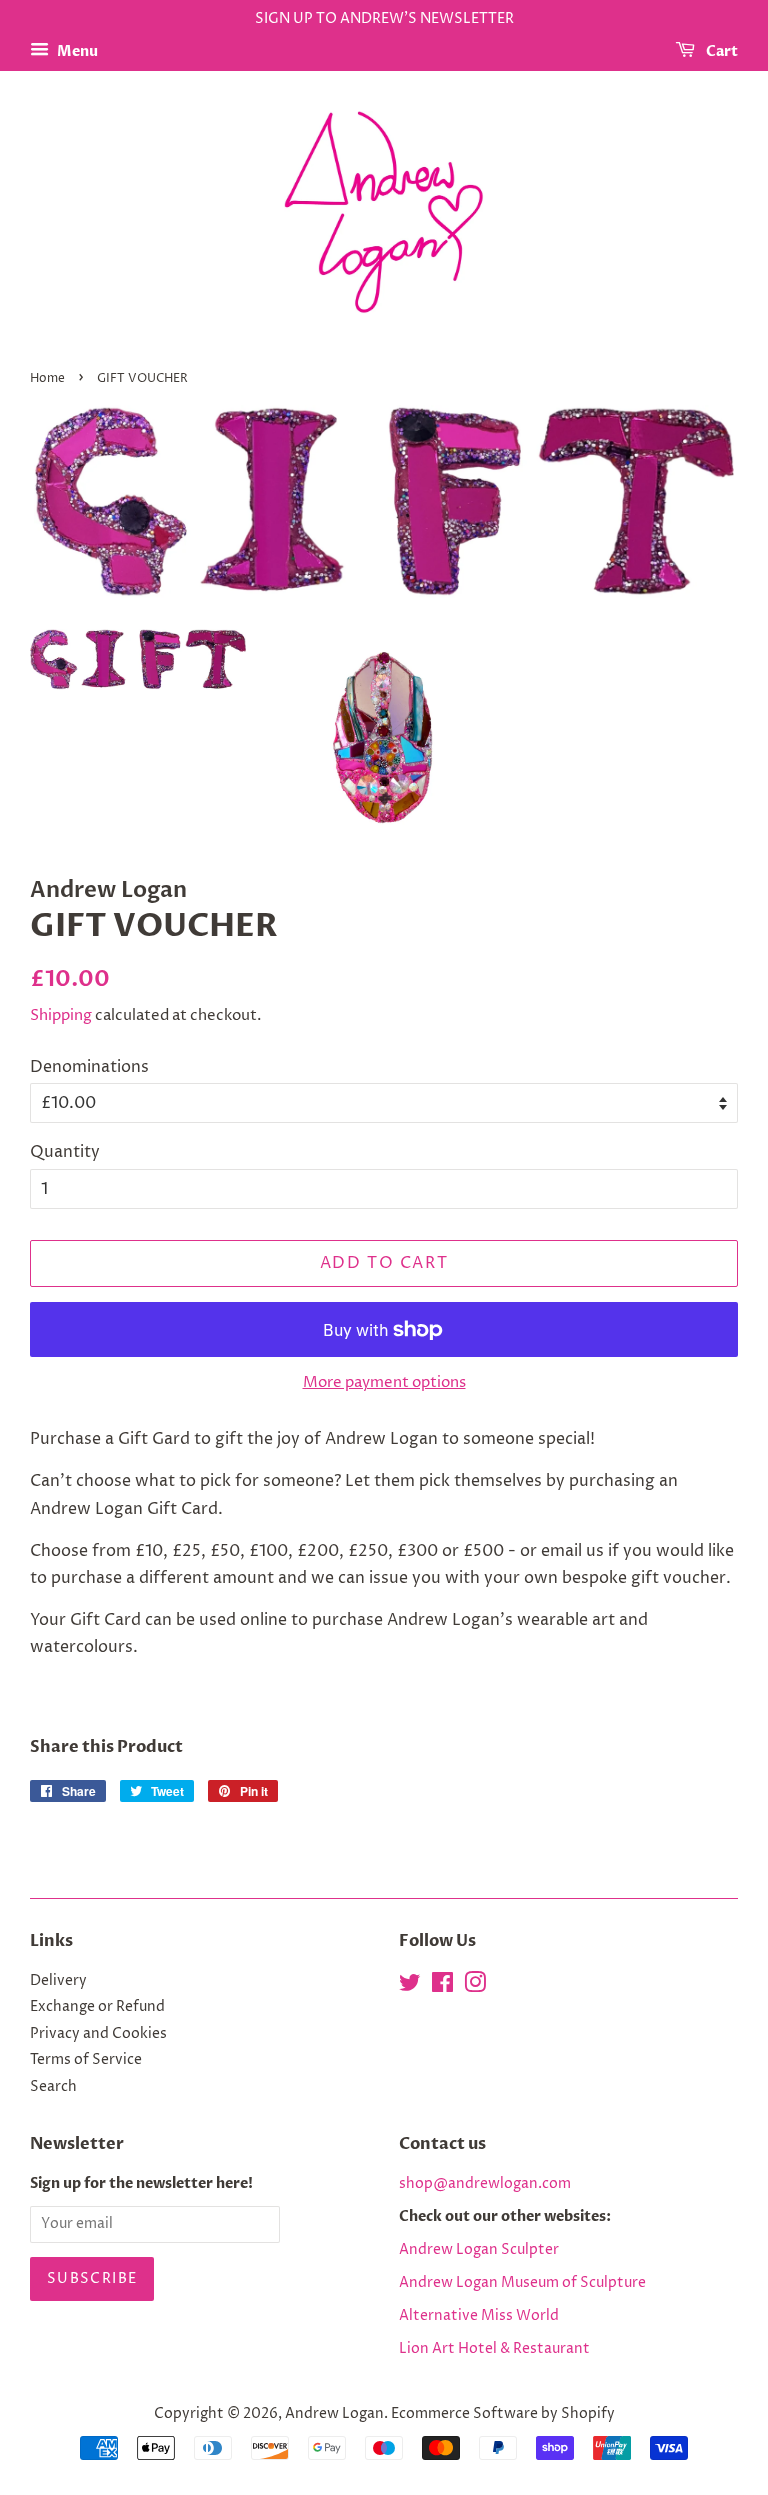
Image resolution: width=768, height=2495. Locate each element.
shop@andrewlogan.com (485, 2184)
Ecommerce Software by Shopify (503, 2414)
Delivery (58, 1981)
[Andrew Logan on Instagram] (475, 1987)
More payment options (384, 1382)
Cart (720, 51)
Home (47, 378)
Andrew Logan (334, 2414)
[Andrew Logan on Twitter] (410, 1987)
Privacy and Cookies (98, 2034)
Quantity (65, 1152)
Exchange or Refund (97, 2007)
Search (53, 2087)
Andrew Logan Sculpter (479, 2250)
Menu (76, 51)
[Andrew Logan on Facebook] (442, 1987)
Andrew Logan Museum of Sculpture (522, 2283)
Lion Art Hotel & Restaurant (494, 2349)
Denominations (89, 1067)
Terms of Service (86, 2060)
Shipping (61, 1015)
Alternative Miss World (479, 2316)
